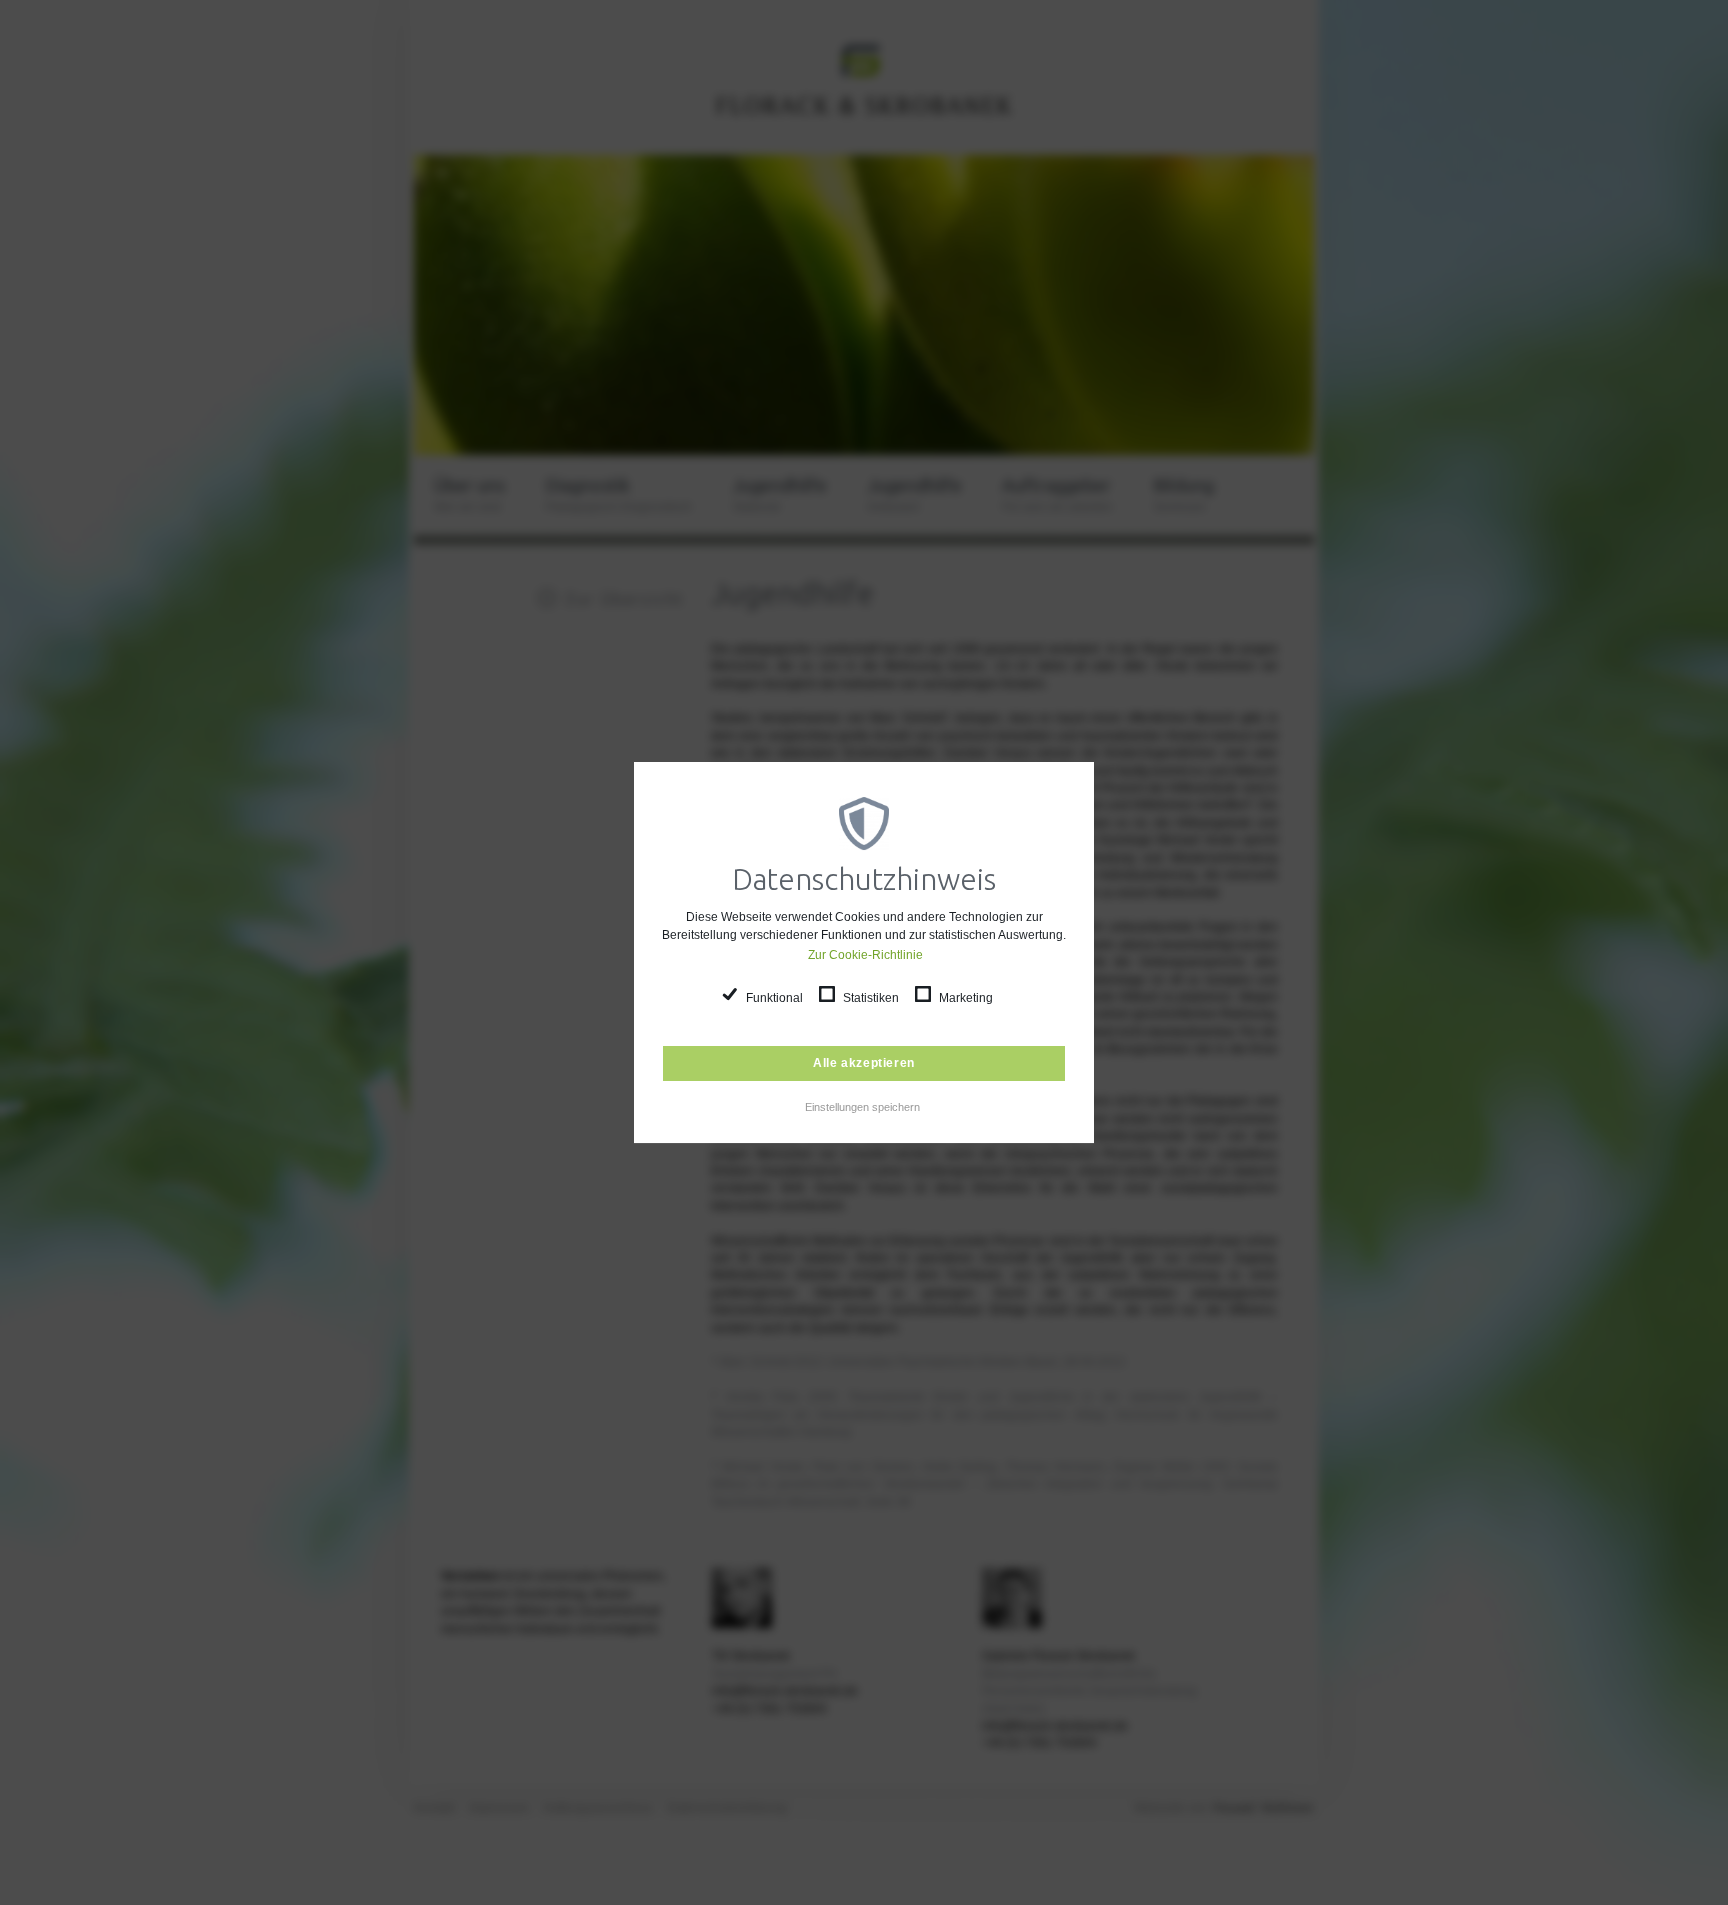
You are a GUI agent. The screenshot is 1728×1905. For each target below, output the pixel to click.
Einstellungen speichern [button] (862, 1107)
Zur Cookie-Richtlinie (865, 955)
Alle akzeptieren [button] (864, 1063)
